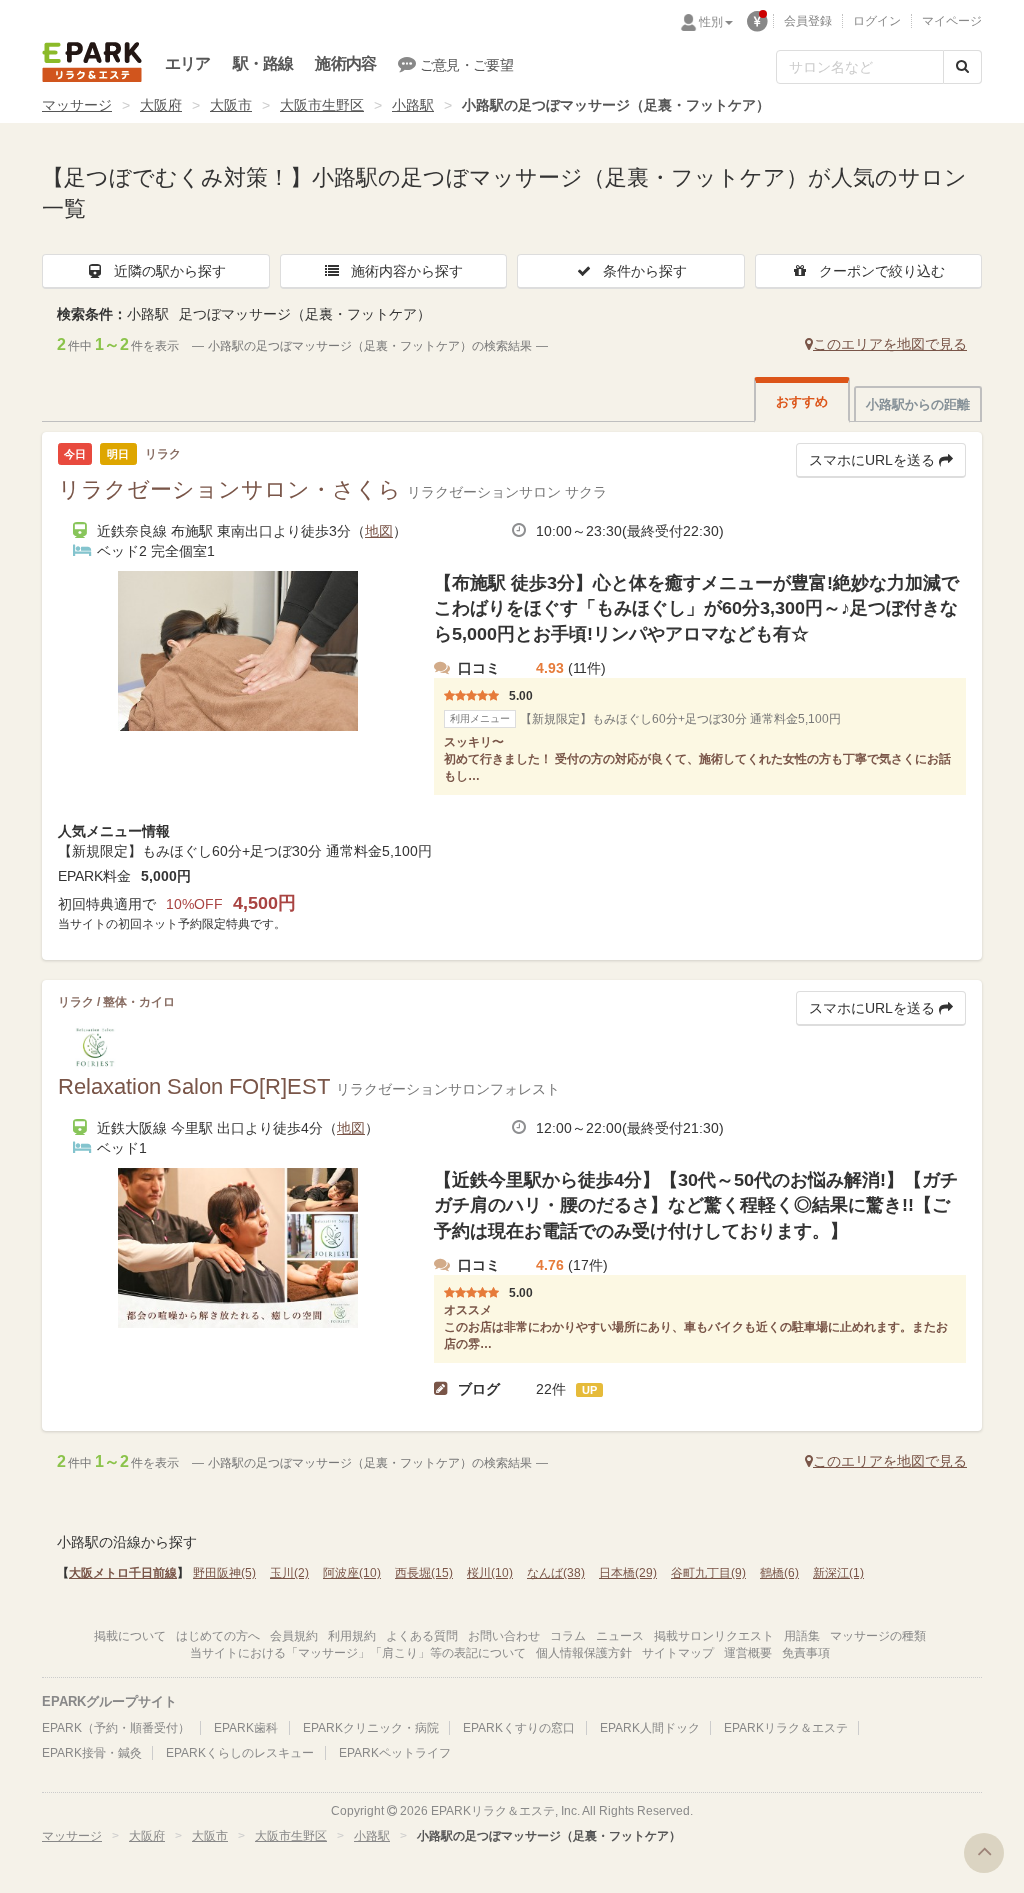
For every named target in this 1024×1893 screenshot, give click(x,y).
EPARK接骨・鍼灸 (92, 1753)
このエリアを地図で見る (890, 344)
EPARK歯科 (246, 1728)
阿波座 (352, 1573)
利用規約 (352, 1636)
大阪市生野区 (322, 105)
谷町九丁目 (708, 1573)
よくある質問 (422, 1636)
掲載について (130, 1636)
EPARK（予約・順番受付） (116, 1728)
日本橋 (628, 1573)
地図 (379, 531)
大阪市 (231, 105)
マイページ (952, 21)
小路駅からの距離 (918, 404)
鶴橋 (779, 1573)
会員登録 (808, 21)
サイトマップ (678, 1653)
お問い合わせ (504, 1636)
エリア (188, 63)
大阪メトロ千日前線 (123, 1573)
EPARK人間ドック (650, 1728)
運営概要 (748, 1653)
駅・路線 (263, 63)
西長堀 (424, 1573)
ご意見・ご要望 (466, 65)
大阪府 (161, 105)
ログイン (877, 21)
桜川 (490, 1573)
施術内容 (345, 63)
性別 (711, 22)
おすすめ (802, 401)
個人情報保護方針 (584, 1653)
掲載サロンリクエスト (714, 1636)
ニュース (620, 1636)
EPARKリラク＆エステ (92, 62)
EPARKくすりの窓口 (519, 1728)
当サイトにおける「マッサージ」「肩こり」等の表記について (358, 1653)
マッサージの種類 (878, 1636)
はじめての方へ (218, 1636)
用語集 (802, 1636)
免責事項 (806, 1653)
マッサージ (77, 105)
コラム (568, 1636)
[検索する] (962, 67)
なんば (556, 1573)
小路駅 (413, 105)
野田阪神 (224, 1573)
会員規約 (294, 1636)
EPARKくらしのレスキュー (240, 1753)
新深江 (838, 1573)
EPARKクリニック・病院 (371, 1728)
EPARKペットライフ (395, 1753)
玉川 (289, 1573)
